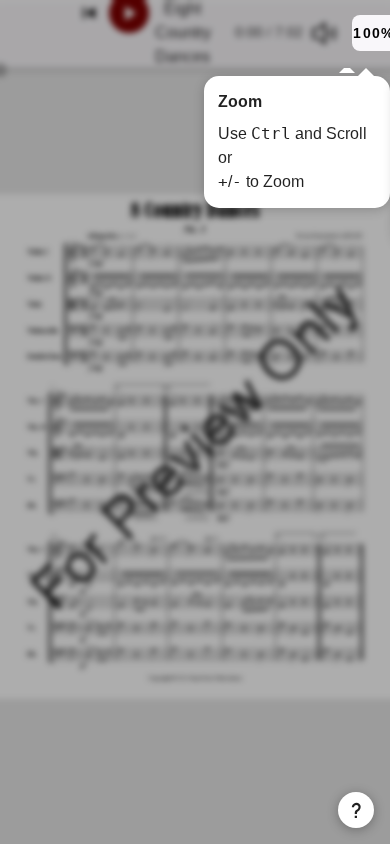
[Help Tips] (356, 810)
